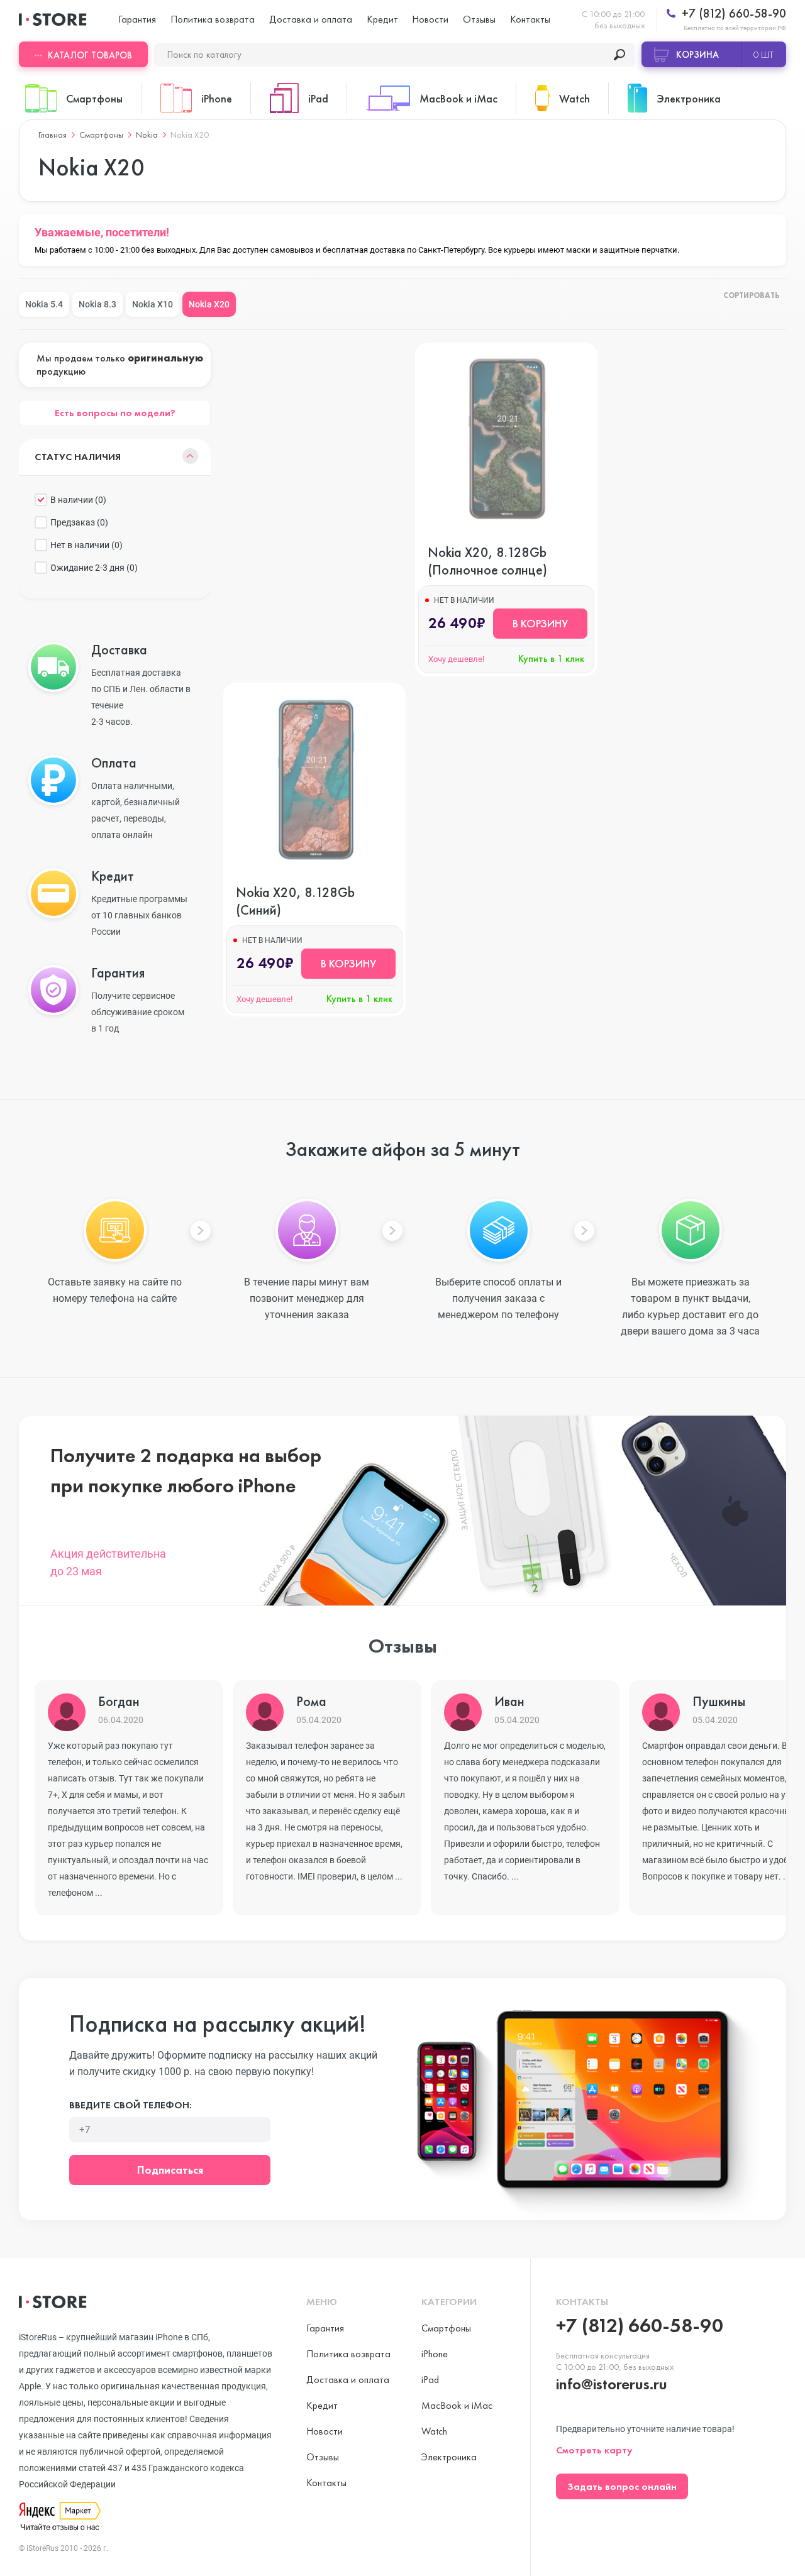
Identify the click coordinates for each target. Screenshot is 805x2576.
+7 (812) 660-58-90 (732, 14)
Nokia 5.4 (44, 304)
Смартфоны (101, 135)
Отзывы (479, 19)
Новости (430, 19)
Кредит (382, 19)
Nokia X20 (209, 304)
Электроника (449, 2457)
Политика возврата (213, 19)
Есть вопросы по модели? (115, 413)
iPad (430, 2380)
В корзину (540, 623)
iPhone (435, 2354)
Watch (434, 2431)
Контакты (530, 19)
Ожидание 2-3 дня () (94, 568)
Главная (53, 135)
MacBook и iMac (457, 2405)
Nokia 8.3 (97, 304)
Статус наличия (78, 457)
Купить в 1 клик (551, 658)
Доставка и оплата (311, 19)
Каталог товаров (90, 55)
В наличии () (78, 500)
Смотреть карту (594, 2450)
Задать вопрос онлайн (622, 2486)
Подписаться (170, 2170)
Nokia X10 (153, 304)
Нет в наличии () (86, 545)
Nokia (147, 135)
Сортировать (752, 296)
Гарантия (137, 19)
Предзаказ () (79, 522)
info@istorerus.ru (612, 2384)
